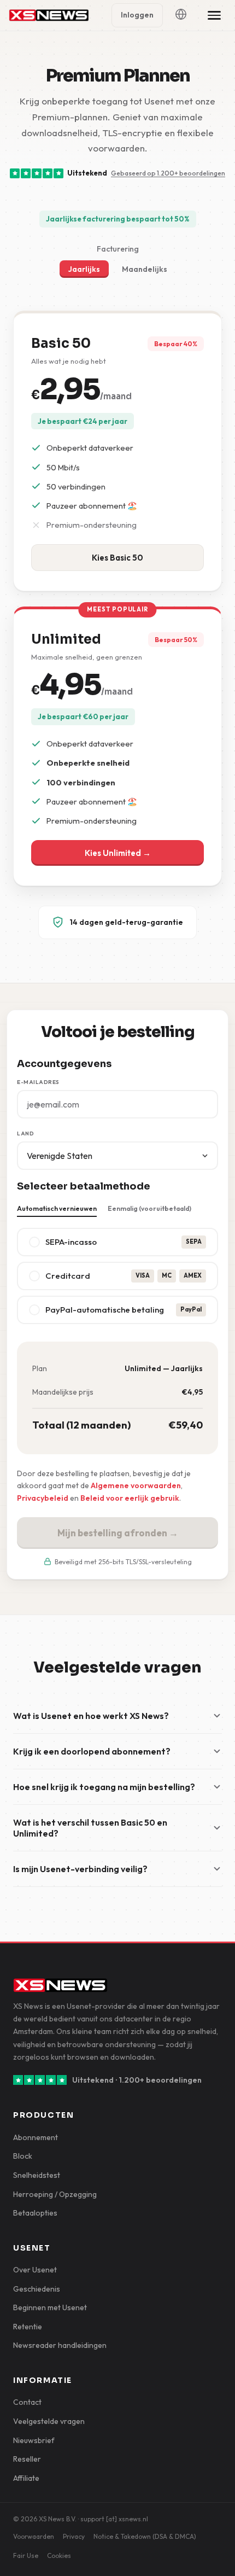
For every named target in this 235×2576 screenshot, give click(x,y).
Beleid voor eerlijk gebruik (130, 1498)
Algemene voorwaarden (136, 1485)
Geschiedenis (37, 2289)
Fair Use (26, 2555)
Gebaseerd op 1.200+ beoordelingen (168, 173)
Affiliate (26, 2478)
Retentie (28, 2327)
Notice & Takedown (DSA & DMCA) (145, 2536)
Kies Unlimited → (118, 853)
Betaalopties (35, 2213)
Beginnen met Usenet (50, 2307)
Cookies (59, 2555)
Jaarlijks (84, 269)
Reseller (27, 2459)
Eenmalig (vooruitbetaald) (149, 1208)
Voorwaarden (34, 2536)
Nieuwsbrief (34, 2440)
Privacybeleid (43, 1498)
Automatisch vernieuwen (57, 1208)
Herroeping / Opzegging (55, 2194)
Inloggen (137, 15)
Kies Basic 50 (117, 558)
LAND (25, 1133)
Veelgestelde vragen (49, 2421)
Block (23, 2156)
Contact (27, 2402)
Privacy (74, 2536)
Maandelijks (145, 269)
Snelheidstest (37, 2175)
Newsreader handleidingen (60, 2345)
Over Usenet (35, 2270)
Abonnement (36, 2137)
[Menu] (214, 15)
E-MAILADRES (38, 1082)
